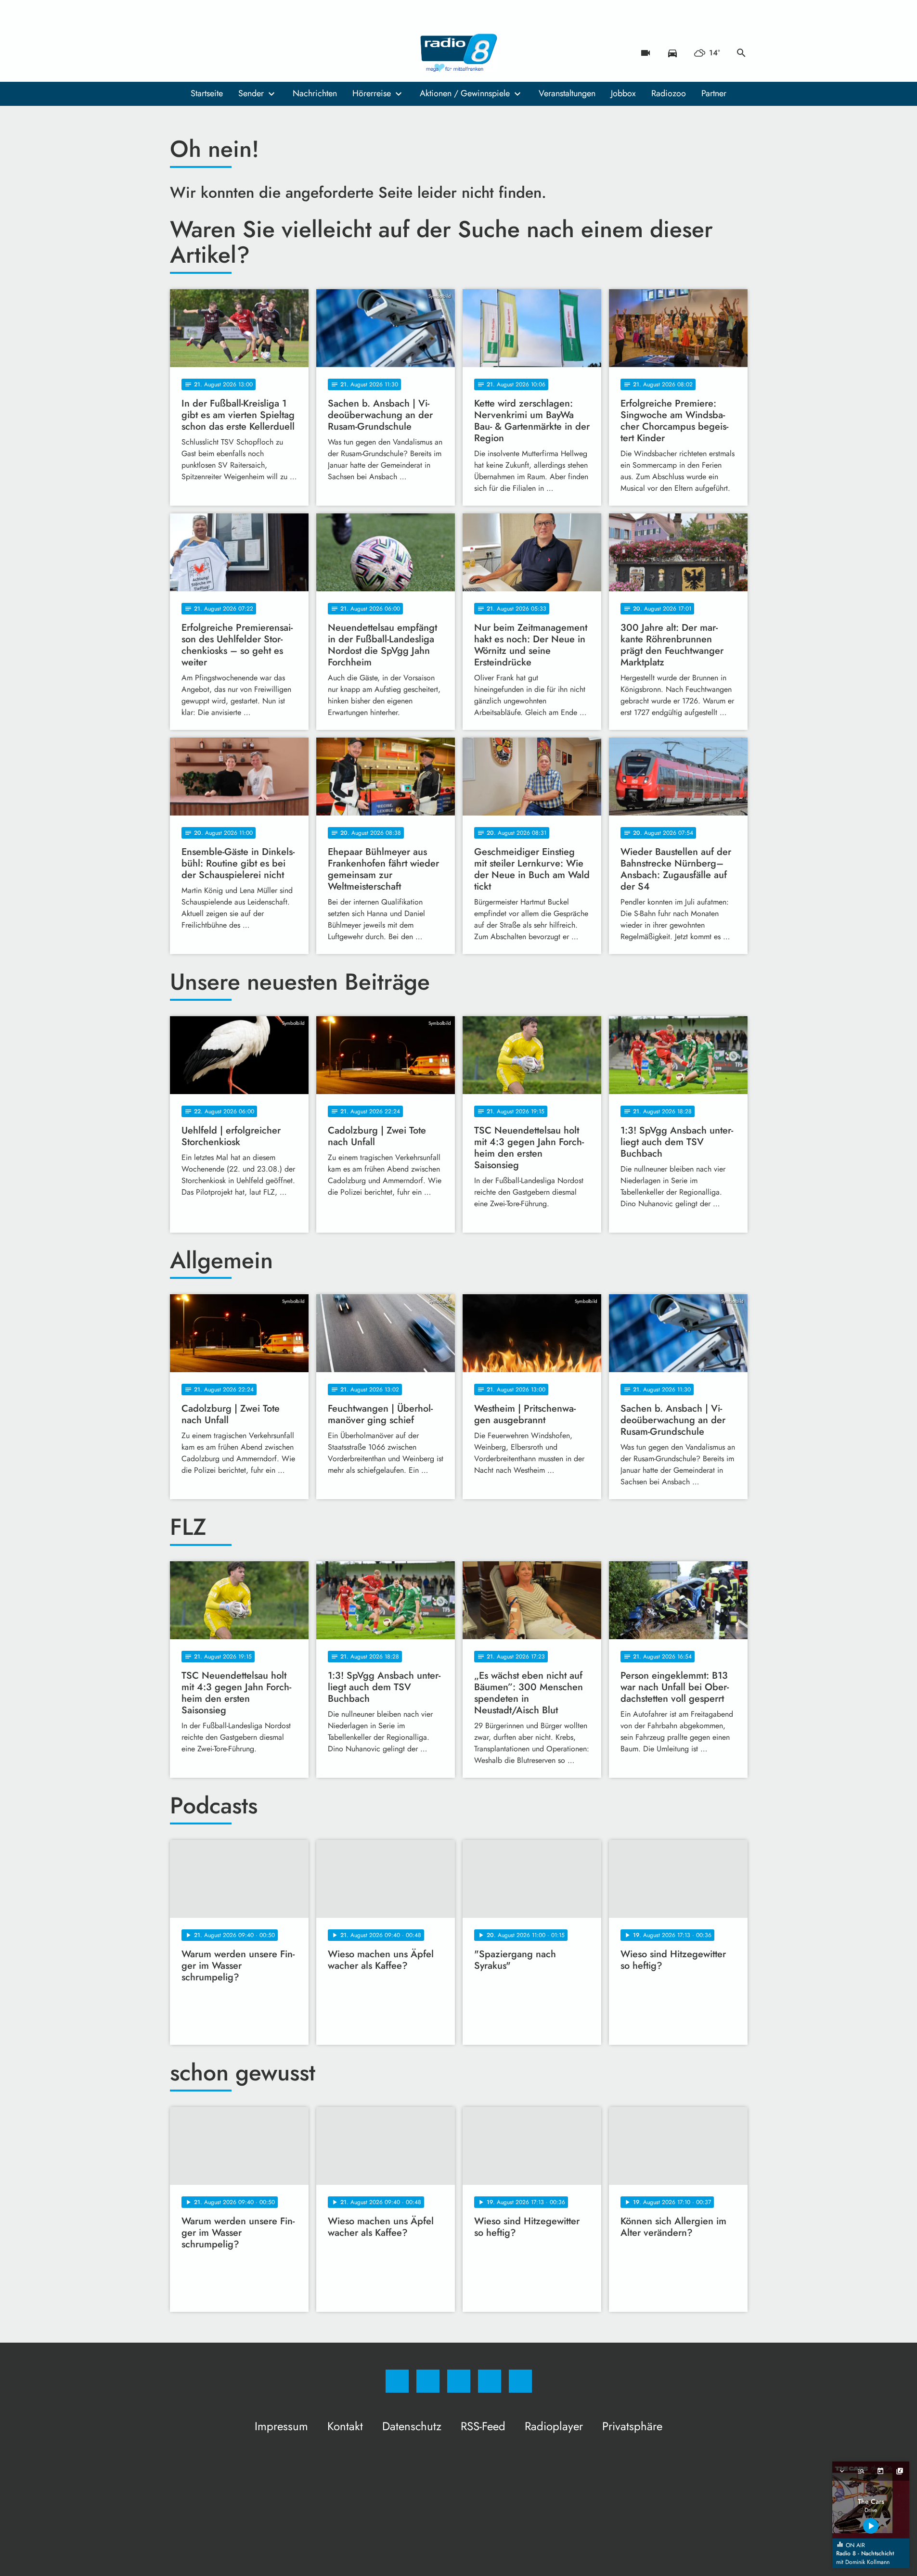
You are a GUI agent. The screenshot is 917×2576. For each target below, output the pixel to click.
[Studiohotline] (237, 53)
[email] (257, 53)
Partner (714, 93)
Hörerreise (372, 93)
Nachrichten (315, 93)
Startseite (207, 93)
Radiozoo (669, 93)
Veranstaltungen (567, 93)
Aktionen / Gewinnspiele (465, 93)
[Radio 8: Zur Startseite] (459, 53)
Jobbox (623, 93)
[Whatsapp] (218, 53)
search (741, 53)
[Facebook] (180, 53)
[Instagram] (199, 53)
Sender (251, 93)
